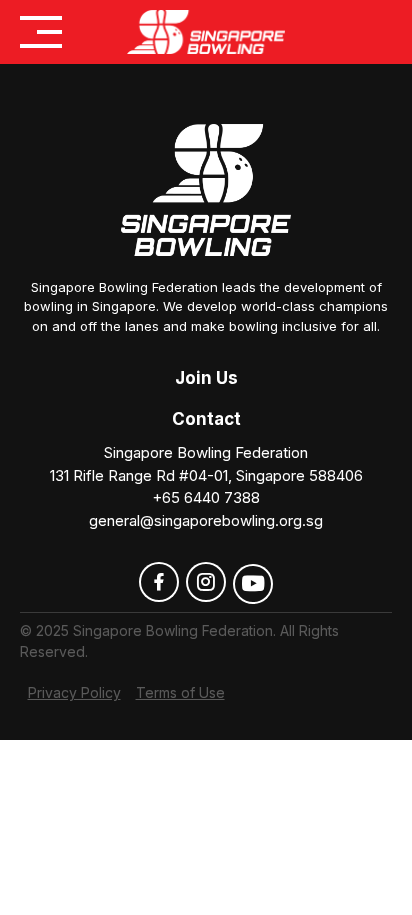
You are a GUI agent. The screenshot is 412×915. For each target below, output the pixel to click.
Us (225, 378)
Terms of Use (180, 692)
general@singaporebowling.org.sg (206, 520)
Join (193, 378)
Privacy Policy (74, 692)
